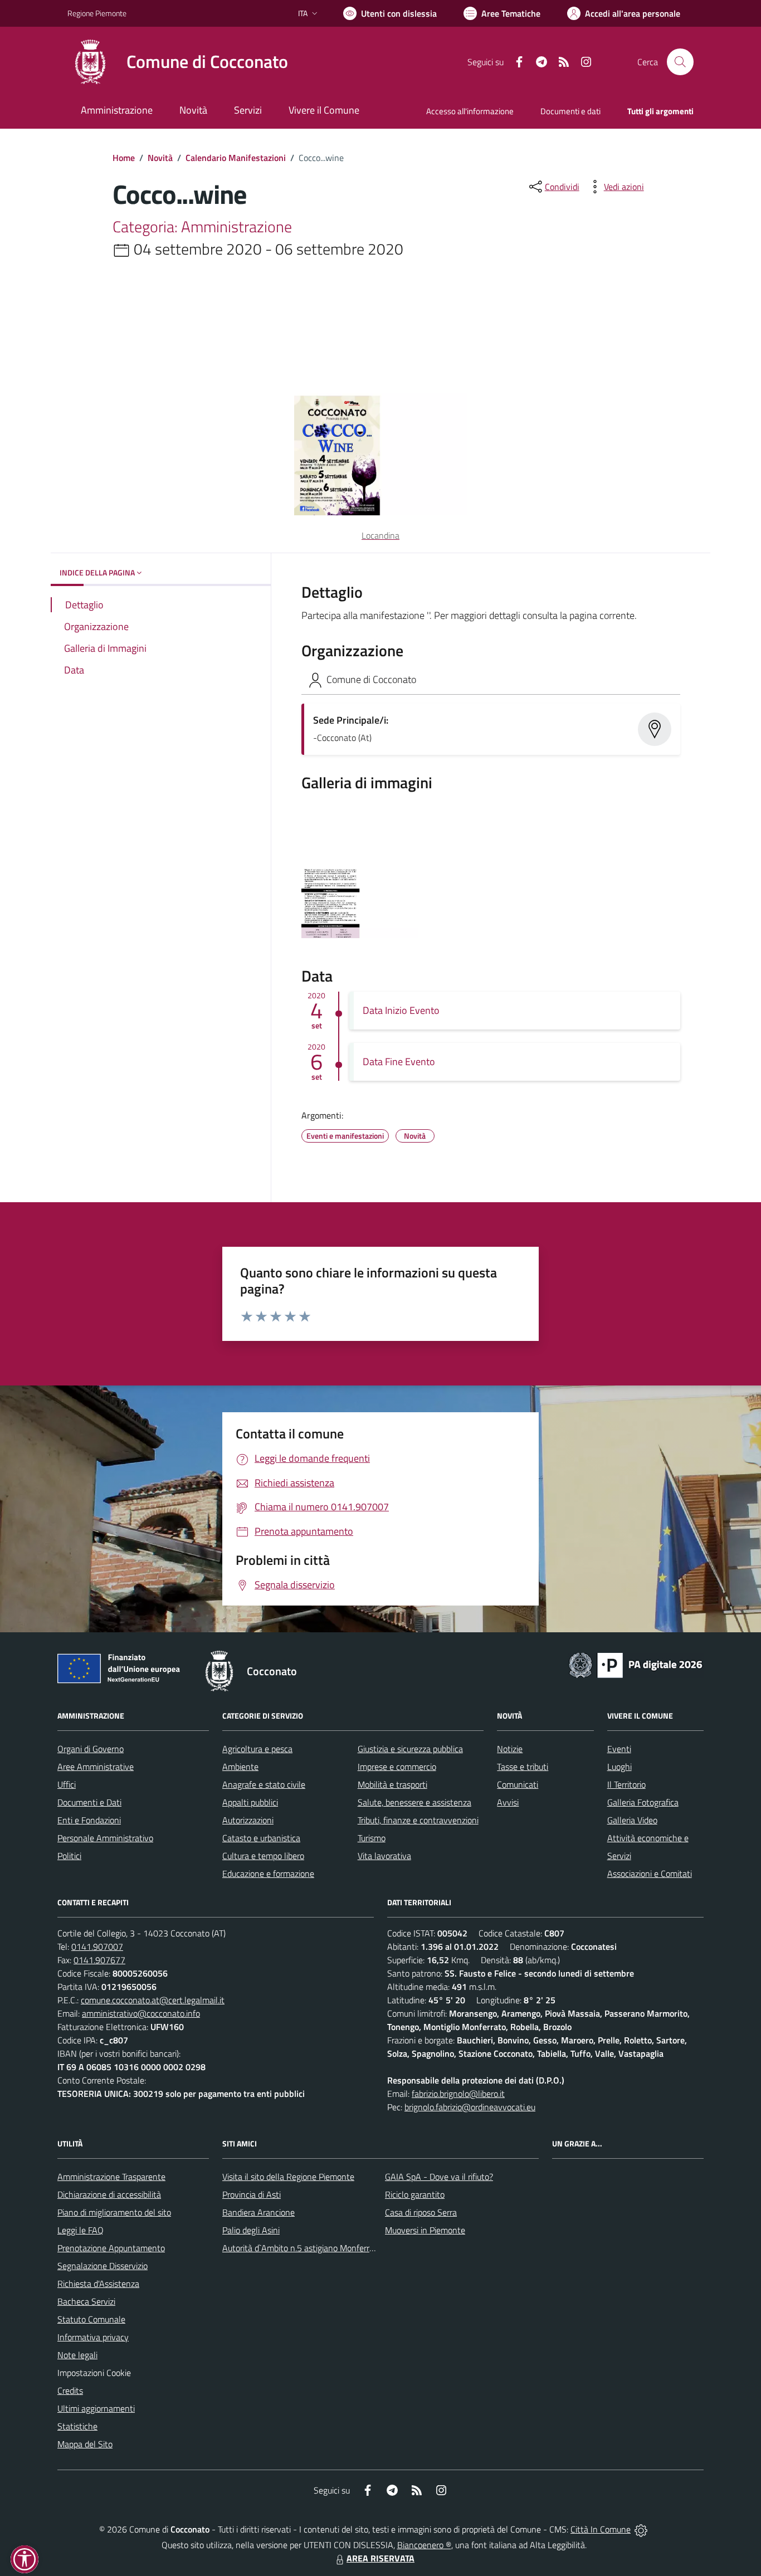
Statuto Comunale (91, 2319)
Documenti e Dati (89, 1802)
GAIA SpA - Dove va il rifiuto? (439, 2177)
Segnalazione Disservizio (103, 2266)
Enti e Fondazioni (89, 1820)
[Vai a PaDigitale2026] (636, 1664)
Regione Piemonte (97, 13)
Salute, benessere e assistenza (414, 1802)
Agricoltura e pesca (257, 1749)
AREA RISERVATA (380, 2558)
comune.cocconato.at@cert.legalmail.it (153, 2000)
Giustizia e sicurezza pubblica (410, 1749)
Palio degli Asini (251, 2230)
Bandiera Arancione (258, 2212)
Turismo (372, 1838)
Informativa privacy (93, 2337)
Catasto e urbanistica (261, 1838)
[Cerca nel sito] (680, 62)
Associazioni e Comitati (650, 1874)
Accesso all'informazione (470, 111)
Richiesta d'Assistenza (98, 2284)
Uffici (67, 1784)
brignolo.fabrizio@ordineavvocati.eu (470, 2107)
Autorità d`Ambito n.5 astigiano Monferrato (302, 2248)
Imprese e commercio (397, 1767)
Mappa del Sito (85, 2444)
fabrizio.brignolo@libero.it (458, 2094)
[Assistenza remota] (641, 2529)
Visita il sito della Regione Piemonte (288, 2177)
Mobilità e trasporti (392, 1784)
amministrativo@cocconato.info (141, 2013)
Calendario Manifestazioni (236, 158)
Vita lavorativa (384, 1856)
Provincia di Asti (252, 2194)
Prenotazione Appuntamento (111, 2248)
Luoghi (619, 1767)
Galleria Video (632, 1820)
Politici (69, 1856)
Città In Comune (601, 2529)
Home (124, 158)
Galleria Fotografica (643, 1802)
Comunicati (518, 1784)
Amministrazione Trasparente (111, 2177)
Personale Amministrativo (105, 1838)
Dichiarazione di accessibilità (109, 2194)
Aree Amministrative (96, 1767)
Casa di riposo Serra (421, 2212)
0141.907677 (99, 1960)
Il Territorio (626, 1784)
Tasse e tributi (523, 1767)
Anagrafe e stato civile (264, 1784)
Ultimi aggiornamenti (96, 2408)
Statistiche (77, 2426)
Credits (70, 2390)
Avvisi (508, 1802)
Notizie (510, 1749)
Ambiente (240, 1767)
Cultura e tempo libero (263, 1856)
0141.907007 (97, 1946)
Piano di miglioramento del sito (114, 2212)
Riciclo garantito (415, 2194)
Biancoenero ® (424, 2545)
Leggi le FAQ (81, 2230)
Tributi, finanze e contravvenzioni (418, 1820)
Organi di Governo (91, 1749)
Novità (160, 158)
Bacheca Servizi (86, 2301)
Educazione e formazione (268, 1874)
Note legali (77, 2355)
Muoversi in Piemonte (425, 2230)
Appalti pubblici (250, 1802)
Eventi (619, 1749)
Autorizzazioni (248, 1820)
